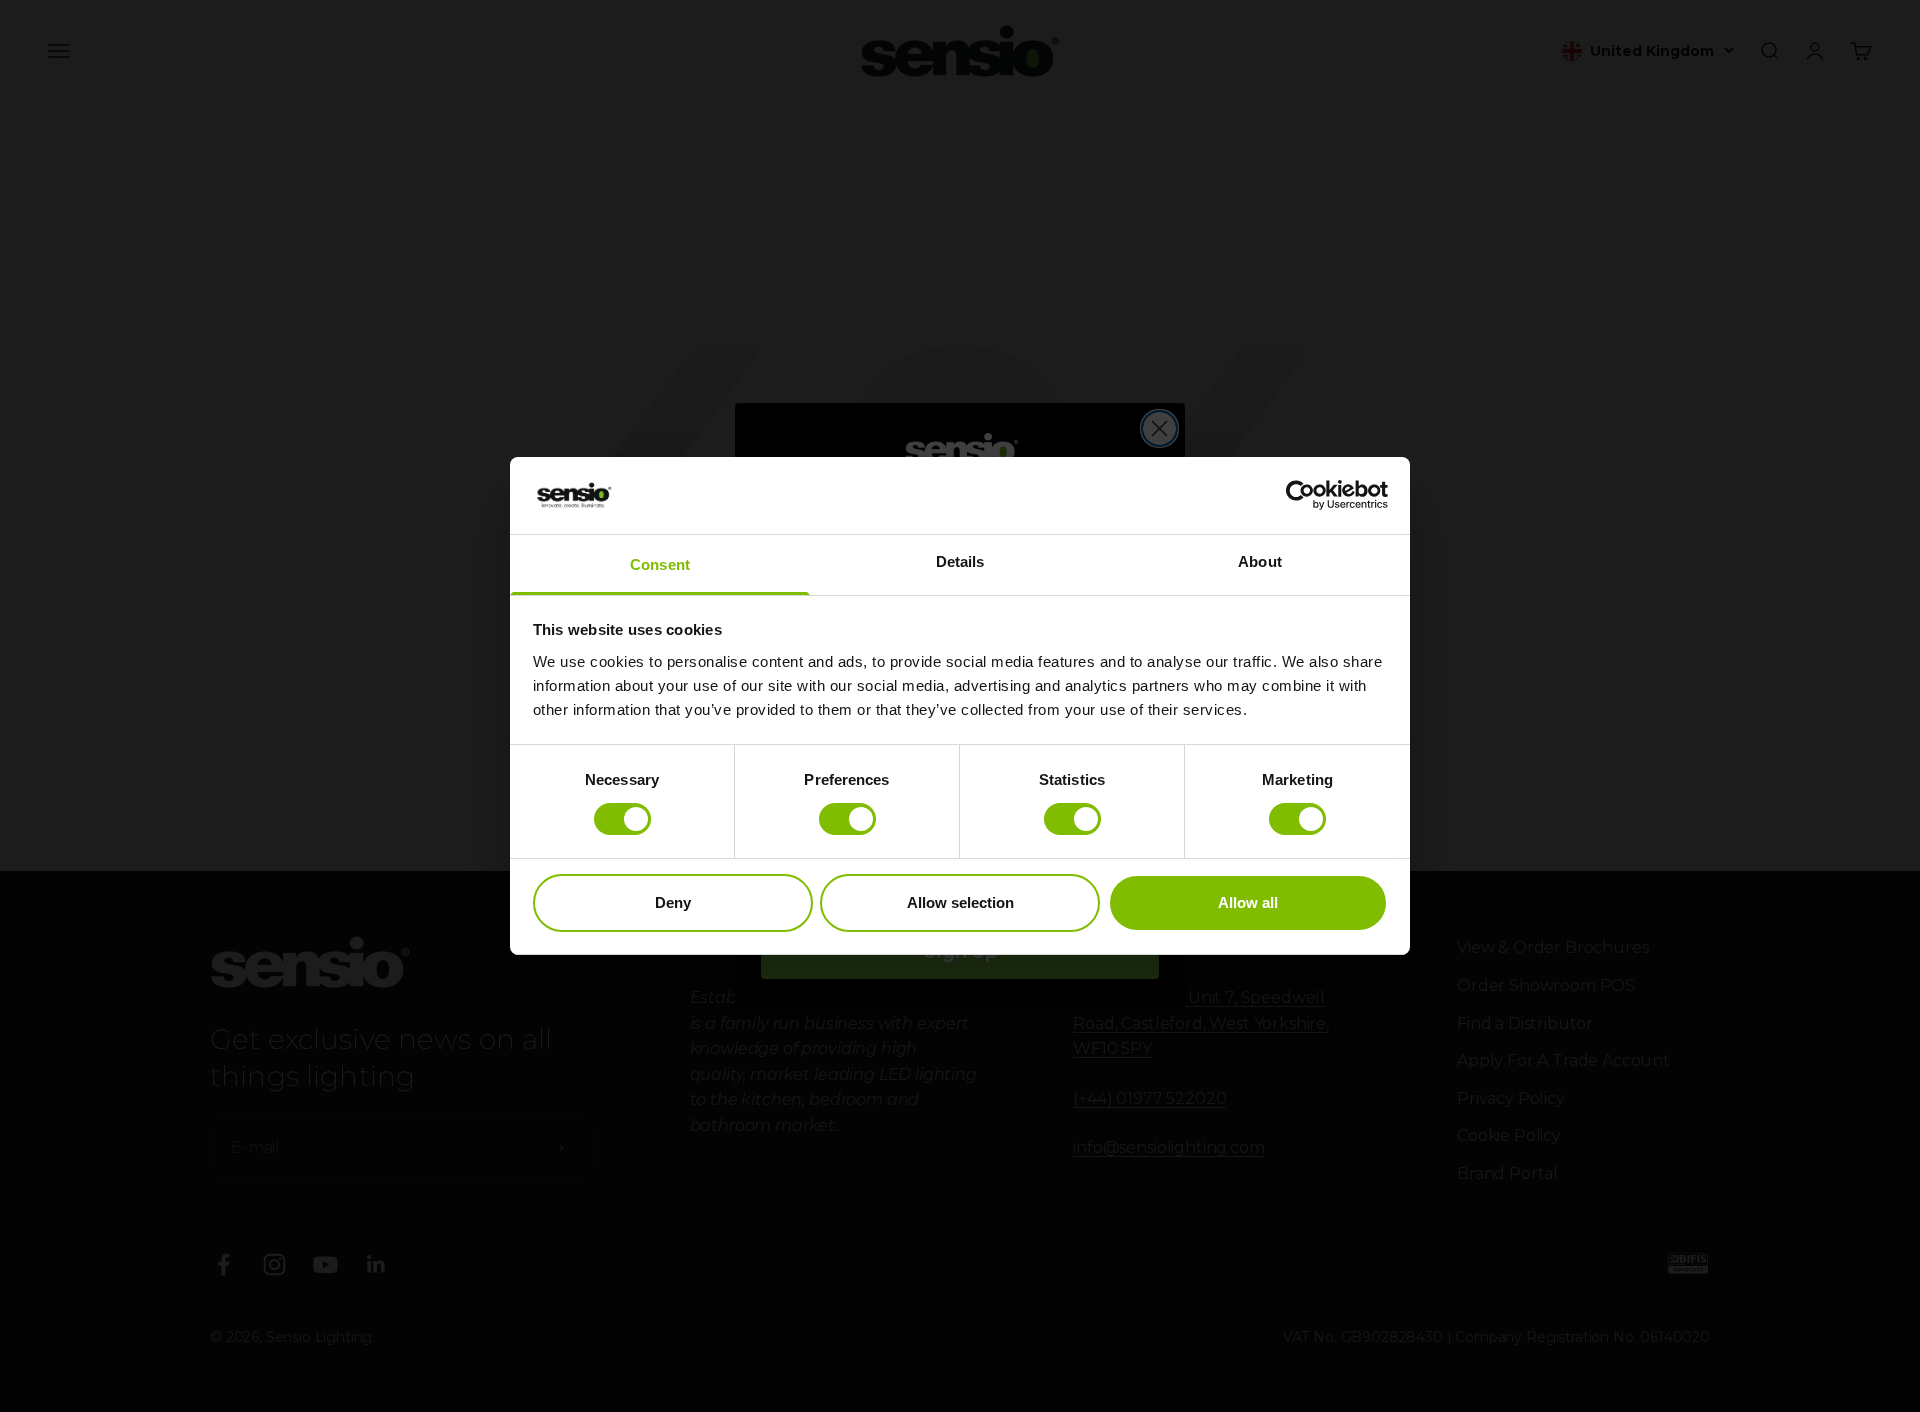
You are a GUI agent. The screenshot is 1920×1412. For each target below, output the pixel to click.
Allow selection (960, 902)
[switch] (847, 819)
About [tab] (1260, 561)
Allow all (1248, 902)
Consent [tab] (660, 564)
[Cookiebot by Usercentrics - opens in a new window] (1300, 495)
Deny (673, 902)
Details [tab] (960, 561)
